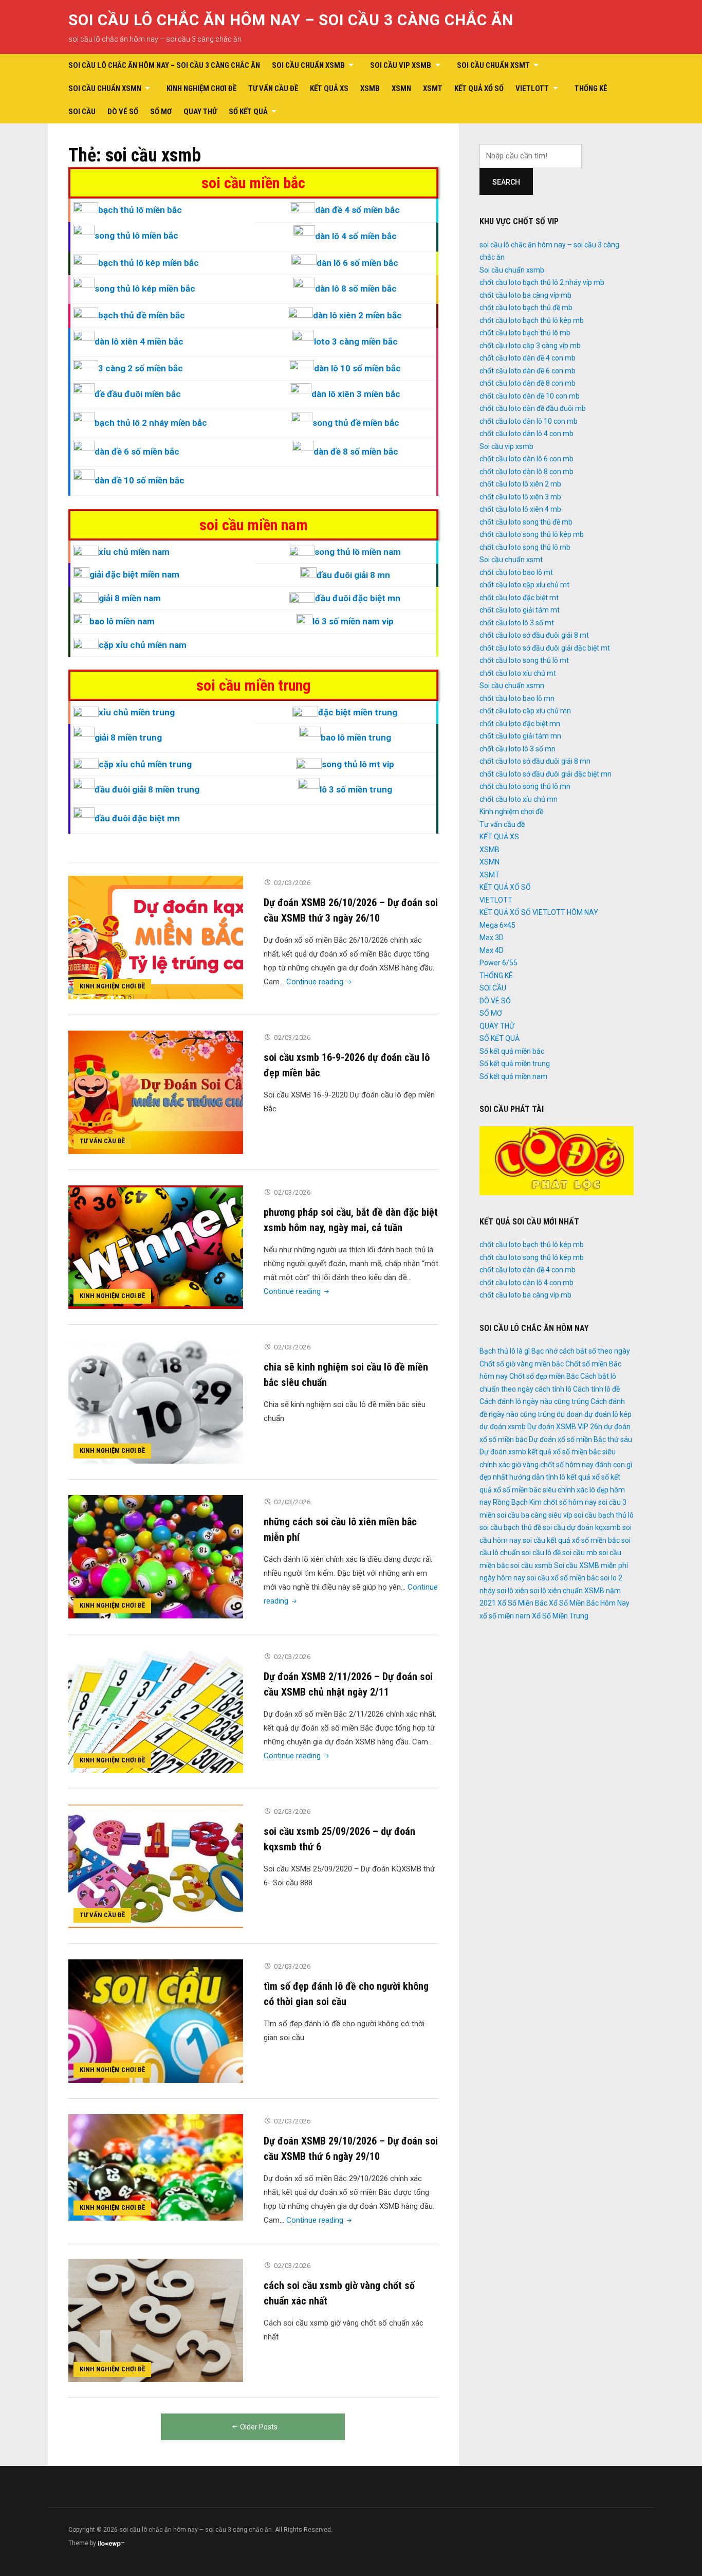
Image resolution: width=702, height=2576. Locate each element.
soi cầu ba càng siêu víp (535, 1515)
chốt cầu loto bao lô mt (516, 572)
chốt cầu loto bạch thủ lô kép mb (532, 320)
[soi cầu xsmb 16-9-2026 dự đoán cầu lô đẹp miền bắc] (156, 1092)
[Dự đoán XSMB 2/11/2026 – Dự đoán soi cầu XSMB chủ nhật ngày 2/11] (156, 1711)
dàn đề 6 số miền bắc (137, 452)
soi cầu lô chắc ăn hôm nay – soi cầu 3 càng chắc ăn (291, 20)
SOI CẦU (82, 112)
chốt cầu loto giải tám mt (520, 610)
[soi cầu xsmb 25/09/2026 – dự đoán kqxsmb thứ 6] (156, 1866)
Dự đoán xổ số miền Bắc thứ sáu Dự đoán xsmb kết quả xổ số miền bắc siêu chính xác (556, 1452)
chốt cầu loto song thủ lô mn (525, 786)
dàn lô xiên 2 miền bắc (357, 315)
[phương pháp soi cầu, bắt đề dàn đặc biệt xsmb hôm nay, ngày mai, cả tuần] (156, 1247)
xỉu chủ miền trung (137, 712)
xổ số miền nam (505, 1616)
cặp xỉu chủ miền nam (143, 645)
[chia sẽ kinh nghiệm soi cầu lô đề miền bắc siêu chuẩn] (156, 1401)
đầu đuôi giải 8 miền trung (147, 789)
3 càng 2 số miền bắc (141, 368)
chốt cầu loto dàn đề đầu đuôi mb (533, 408)
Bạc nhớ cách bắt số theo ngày (581, 1351)
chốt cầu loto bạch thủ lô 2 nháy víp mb (542, 282)
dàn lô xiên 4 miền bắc (139, 341)
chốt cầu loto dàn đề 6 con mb (528, 371)
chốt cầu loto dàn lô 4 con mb (526, 434)
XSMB (370, 88)
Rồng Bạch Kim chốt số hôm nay (545, 1502)
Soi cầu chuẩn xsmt (493, 65)
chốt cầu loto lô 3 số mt (517, 623)
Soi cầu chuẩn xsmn (105, 88)
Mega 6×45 (497, 925)
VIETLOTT (532, 88)
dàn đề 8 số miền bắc (356, 452)
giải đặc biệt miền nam (134, 574)
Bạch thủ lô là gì (505, 1351)
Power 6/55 (498, 963)
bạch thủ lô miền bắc (140, 210)
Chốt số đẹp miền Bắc (544, 1376)
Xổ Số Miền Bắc (522, 1603)
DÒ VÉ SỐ (123, 112)
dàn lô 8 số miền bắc (356, 289)
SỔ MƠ (161, 112)
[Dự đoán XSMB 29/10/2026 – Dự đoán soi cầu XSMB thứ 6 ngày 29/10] (156, 2167)
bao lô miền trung (356, 737)
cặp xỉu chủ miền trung (145, 764)
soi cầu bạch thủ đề (510, 1527)
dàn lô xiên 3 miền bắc (356, 394)
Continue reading (320, 982)
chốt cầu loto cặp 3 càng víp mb (530, 346)
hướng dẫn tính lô (537, 1477)
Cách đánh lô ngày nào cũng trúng (534, 1401)
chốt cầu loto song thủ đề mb (526, 522)
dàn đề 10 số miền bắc (140, 480)
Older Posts (259, 2427)
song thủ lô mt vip (358, 764)
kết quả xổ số (588, 1477)
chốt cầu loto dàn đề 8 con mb (528, 383)
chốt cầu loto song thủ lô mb (525, 547)
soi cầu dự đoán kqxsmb (582, 1527)
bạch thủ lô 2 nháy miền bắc (151, 423)
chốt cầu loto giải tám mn (520, 736)
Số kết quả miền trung (515, 1064)
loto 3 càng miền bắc (356, 341)
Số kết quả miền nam (513, 1076)
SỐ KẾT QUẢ (248, 112)
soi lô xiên (513, 1591)
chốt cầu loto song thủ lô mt (524, 660)
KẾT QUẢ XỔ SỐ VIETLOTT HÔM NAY (539, 912)
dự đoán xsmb (503, 1427)
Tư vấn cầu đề (273, 88)
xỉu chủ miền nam (134, 552)
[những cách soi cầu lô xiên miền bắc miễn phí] (156, 1556)
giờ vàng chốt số (538, 1465)
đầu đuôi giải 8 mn (353, 575)
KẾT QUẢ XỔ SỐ (479, 88)
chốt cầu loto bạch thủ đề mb (526, 308)
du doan (570, 1414)
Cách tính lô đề (596, 1389)
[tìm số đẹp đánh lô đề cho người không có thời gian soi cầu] (156, 2021)
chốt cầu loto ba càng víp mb (525, 295)
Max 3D (492, 938)
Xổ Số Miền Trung (560, 1616)
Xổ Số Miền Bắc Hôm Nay (589, 1603)
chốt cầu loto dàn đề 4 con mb (528, 358)
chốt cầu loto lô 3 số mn (518, 749)
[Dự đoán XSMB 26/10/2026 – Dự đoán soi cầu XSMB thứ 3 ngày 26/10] (156, 937)
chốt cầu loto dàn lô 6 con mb (526, 459)
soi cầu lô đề (541, 1553)
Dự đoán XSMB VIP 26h (565, 1427)
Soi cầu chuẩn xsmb (308, 65)
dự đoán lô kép (608, 1414)
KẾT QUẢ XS (329, 88)
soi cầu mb (580, 1553)
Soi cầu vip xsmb (401, 65)
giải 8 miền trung (128, 737)
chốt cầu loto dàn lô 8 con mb (526, 472)
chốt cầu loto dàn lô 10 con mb (529, 421)
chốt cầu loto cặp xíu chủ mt (524, 585)
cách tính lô (553, 1389)
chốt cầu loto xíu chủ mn (519, 799)
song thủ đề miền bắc (356, 423)
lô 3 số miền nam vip (353, 621)
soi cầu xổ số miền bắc (563, 1578)
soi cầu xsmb (531, 1565)
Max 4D (492, 950)
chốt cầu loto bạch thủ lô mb (525, 333)
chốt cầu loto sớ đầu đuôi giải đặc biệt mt (545, 648)
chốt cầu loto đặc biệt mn (520, 724)
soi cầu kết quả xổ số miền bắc (571, 1540)
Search (506, 182)
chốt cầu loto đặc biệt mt (519, 598)
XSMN (401, 88)
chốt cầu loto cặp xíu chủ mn (525, 711)
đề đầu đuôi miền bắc (138, 394)
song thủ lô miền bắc (136, 236)
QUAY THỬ (200, 112)
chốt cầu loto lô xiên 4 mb (520, 509)
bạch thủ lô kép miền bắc (149, 263)
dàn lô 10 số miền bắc (357, 368)
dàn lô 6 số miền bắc (357, 263)
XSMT (433, 88)
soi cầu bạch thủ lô (604, 1515)
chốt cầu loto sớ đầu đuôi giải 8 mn (535, 761)
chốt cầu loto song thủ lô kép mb (532, 534)
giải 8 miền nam (130, 598)
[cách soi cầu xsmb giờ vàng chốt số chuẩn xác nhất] (156, 2320)
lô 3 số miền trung (356, 789)
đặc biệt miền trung (358, 712)
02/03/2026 (292, 883)
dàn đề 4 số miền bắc (357, 210)
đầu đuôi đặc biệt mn (358, 598)
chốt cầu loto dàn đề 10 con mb (530, 396)
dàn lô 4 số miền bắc (356, 236)
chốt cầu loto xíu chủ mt (518, 673)
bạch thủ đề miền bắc (142, 315)
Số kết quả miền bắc (512, 1051)
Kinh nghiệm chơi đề (201, 88)
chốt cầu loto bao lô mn (517, 698)
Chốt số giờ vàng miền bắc (522, 1364)
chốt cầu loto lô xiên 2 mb (520, 484)
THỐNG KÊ (591, 88)
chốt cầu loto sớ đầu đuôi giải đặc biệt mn (546, 774)
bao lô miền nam (122, 621)
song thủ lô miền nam (358, 552)
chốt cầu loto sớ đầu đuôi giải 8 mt (534, 635)
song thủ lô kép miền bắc (145, 289)
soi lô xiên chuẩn (556, 1591)
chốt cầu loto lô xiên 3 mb (520, 497)
